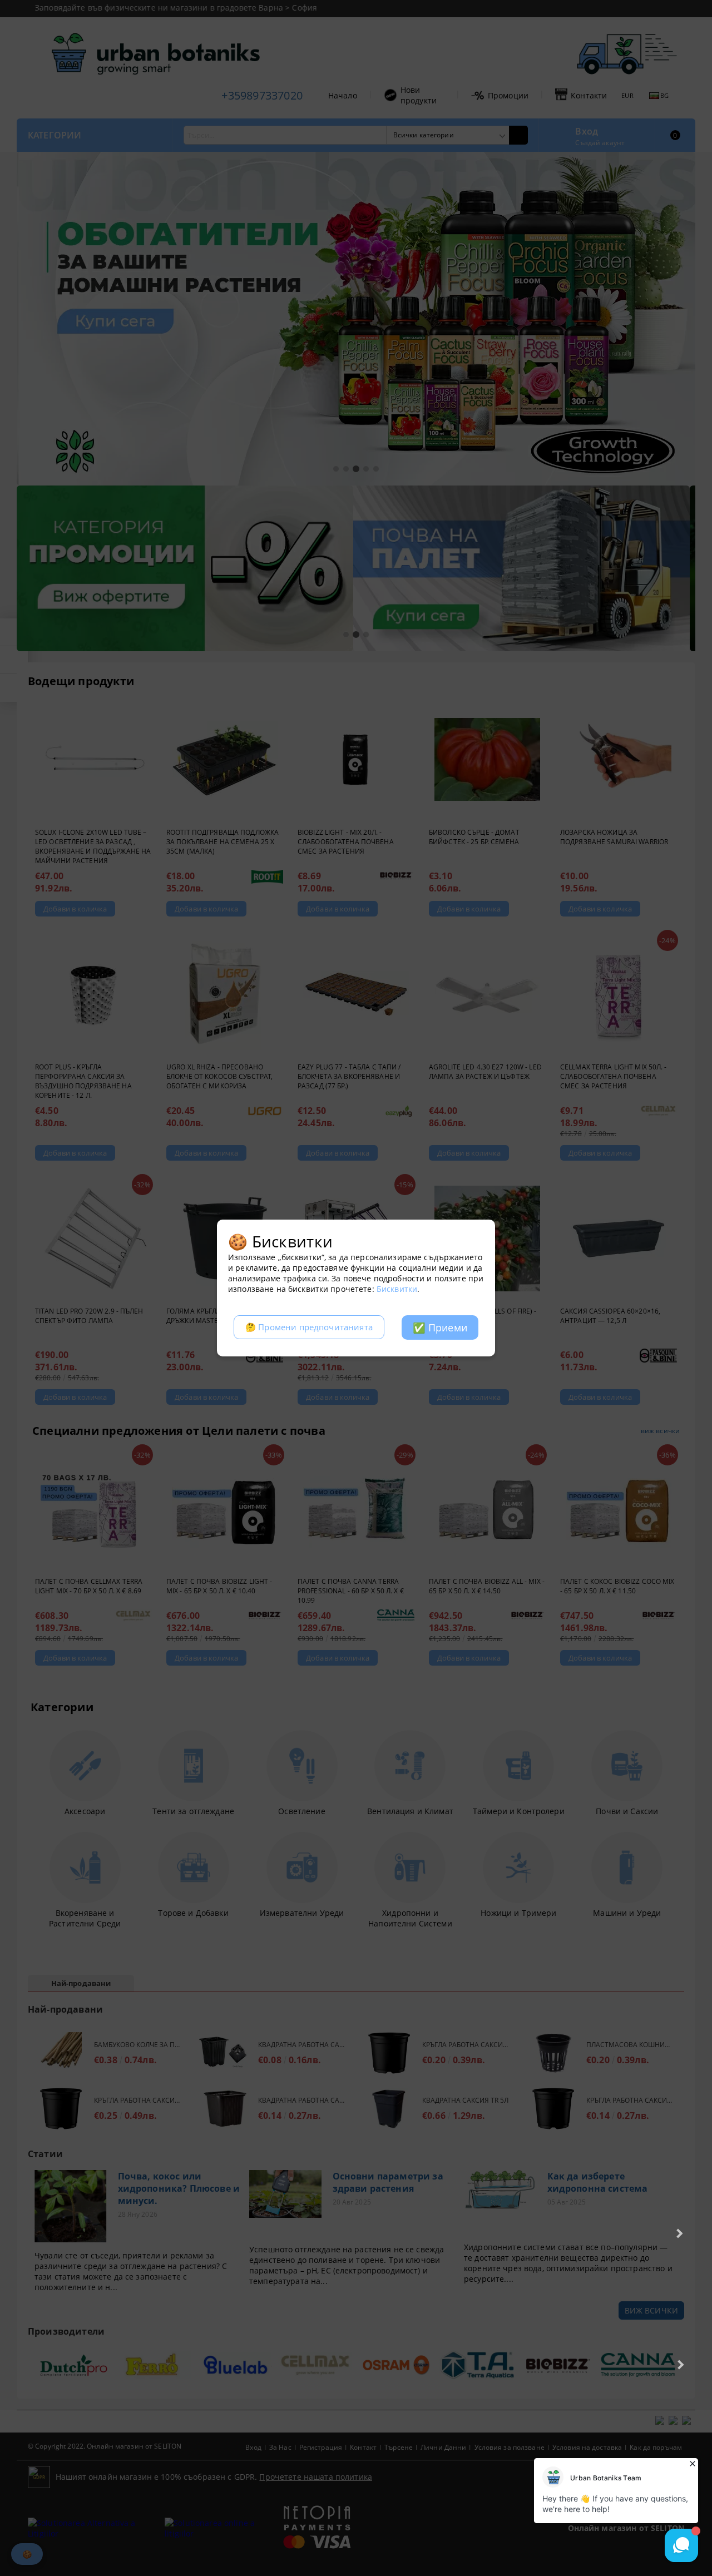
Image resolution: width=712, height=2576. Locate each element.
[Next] (678, 2233)
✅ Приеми (440, 1327)
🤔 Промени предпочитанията (309, 1327)
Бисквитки (397, 1289)
